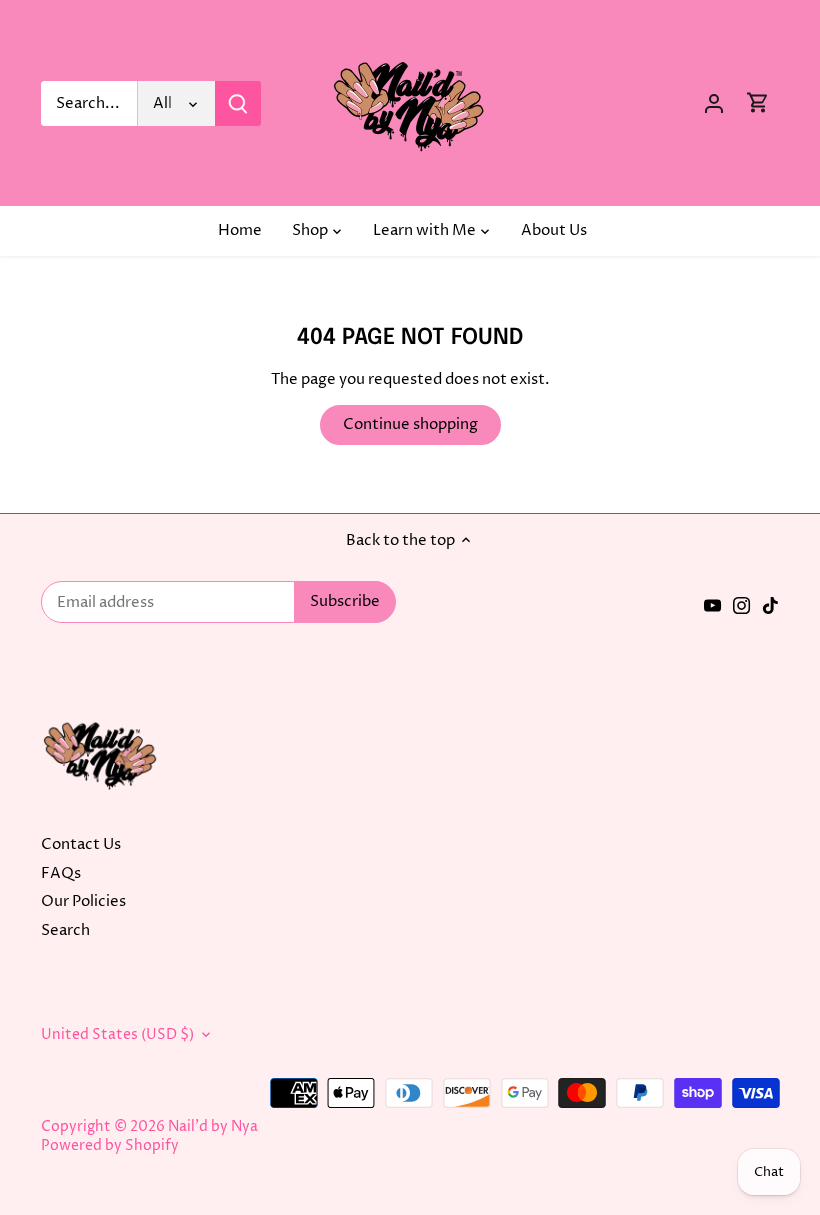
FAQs (61, 873)
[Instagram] (741, 605)
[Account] (714, 103)
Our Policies (83, 901)
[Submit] (238, 103)
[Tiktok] (770, 605)
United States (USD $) (117, 1035)
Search (65, 930)
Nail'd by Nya (213, 1127)
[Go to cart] (758, 103)
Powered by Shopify (110, 1146)
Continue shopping (410, 424)
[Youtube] (712, 605)
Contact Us (81, 844)
